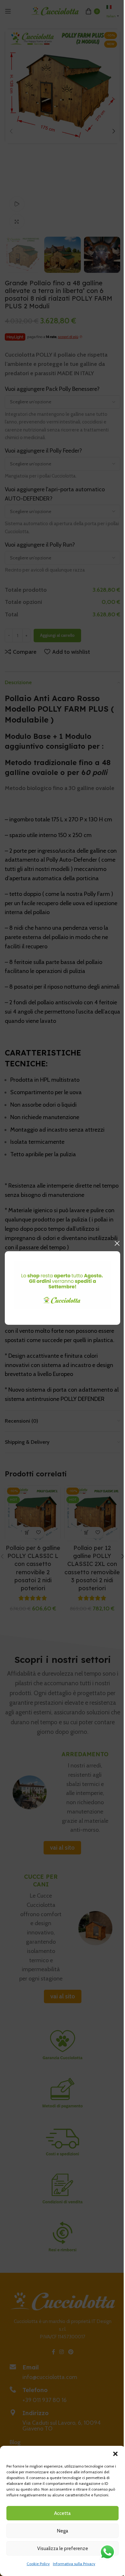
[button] (115, 2454)
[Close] (117, 1243)
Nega (63, 2531)
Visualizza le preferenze (63, 2548)
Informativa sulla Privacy (74, 2564)
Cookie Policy (38, 2564)
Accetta (63, 2513)
